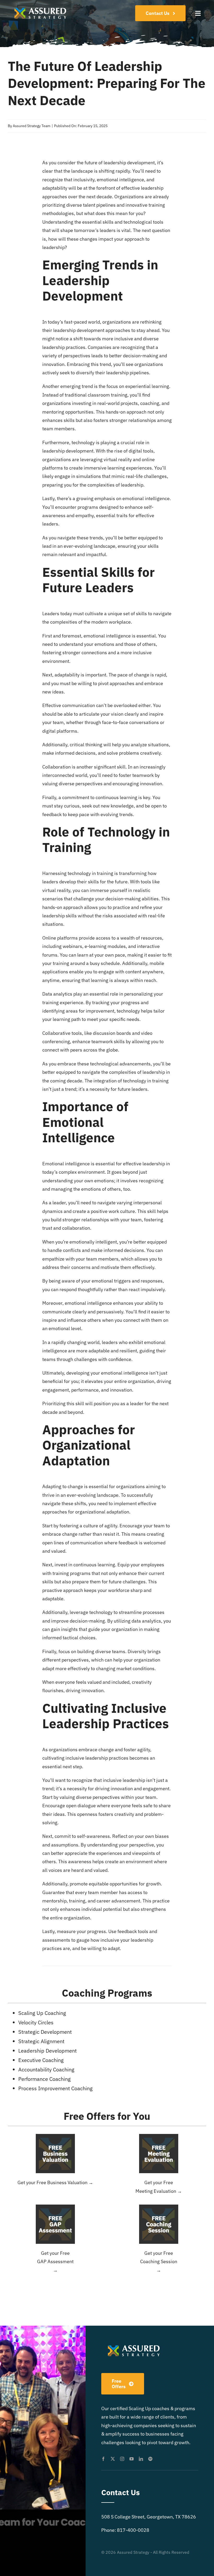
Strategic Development (45, 2032)
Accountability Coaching (46, 2069)
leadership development (129, 163)
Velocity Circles (36, 2022)
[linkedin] (141, 2459)
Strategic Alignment (41, 2041)
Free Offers (89, 2116)
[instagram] (122, 2459)
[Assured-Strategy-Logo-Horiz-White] (41, 6)
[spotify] (150, 2459)
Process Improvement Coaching (55, 2088)
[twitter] (113, 2459)
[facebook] (103, 2459)
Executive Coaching (41, 2060)
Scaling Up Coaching (42, 2013)
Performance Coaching (44, 2079)
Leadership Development (83, 288)
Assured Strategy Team (32, 126)
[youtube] (132, 2459)
